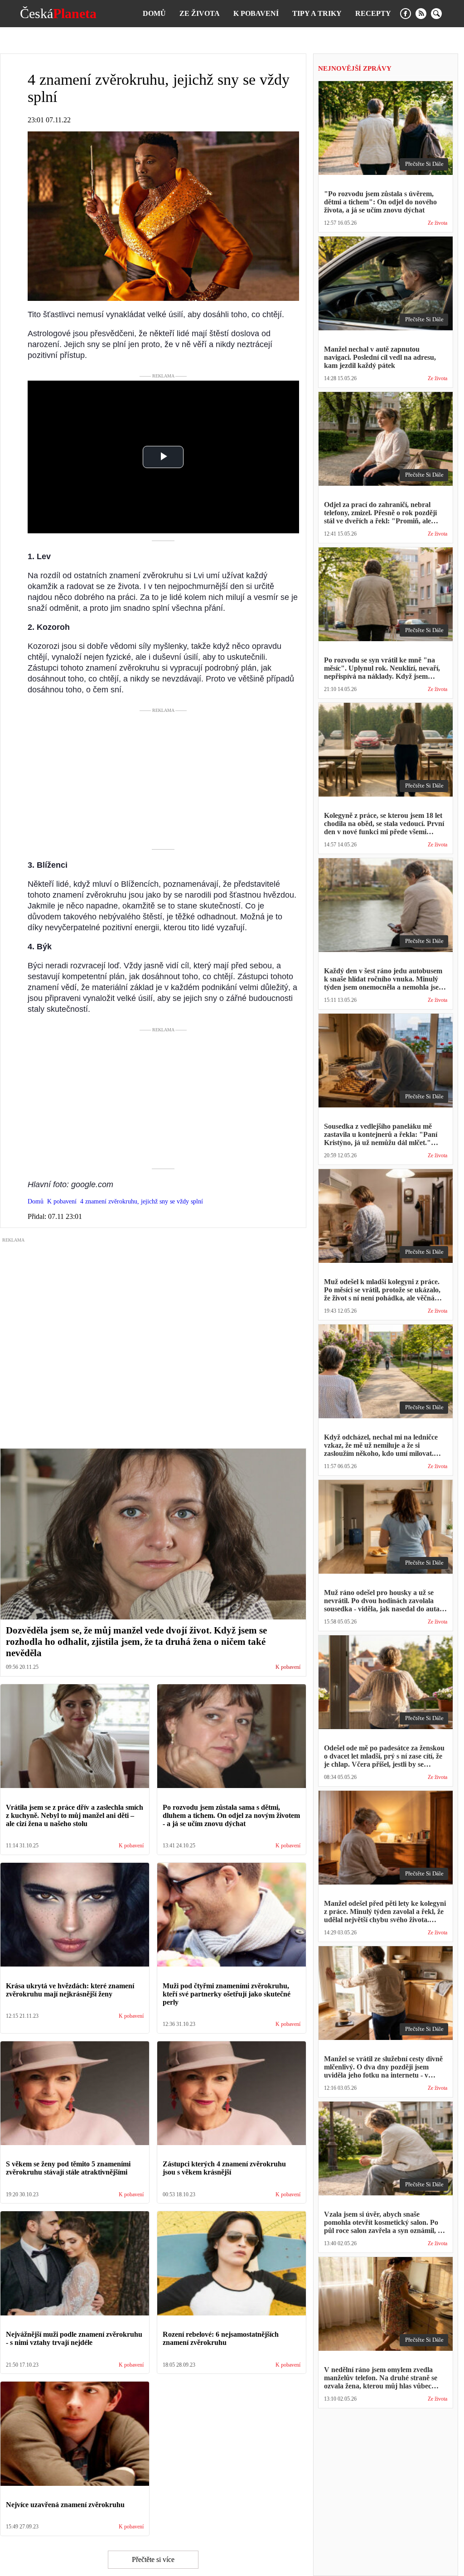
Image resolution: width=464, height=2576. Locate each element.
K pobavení (256, 13)
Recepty (373, 13)
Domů (154, 13)
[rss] (421, 14)
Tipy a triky (317, 13)
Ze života (200, 13)
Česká (58, 14)
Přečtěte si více (153, 2559)
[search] (436, 14)
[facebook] (406, 14)
